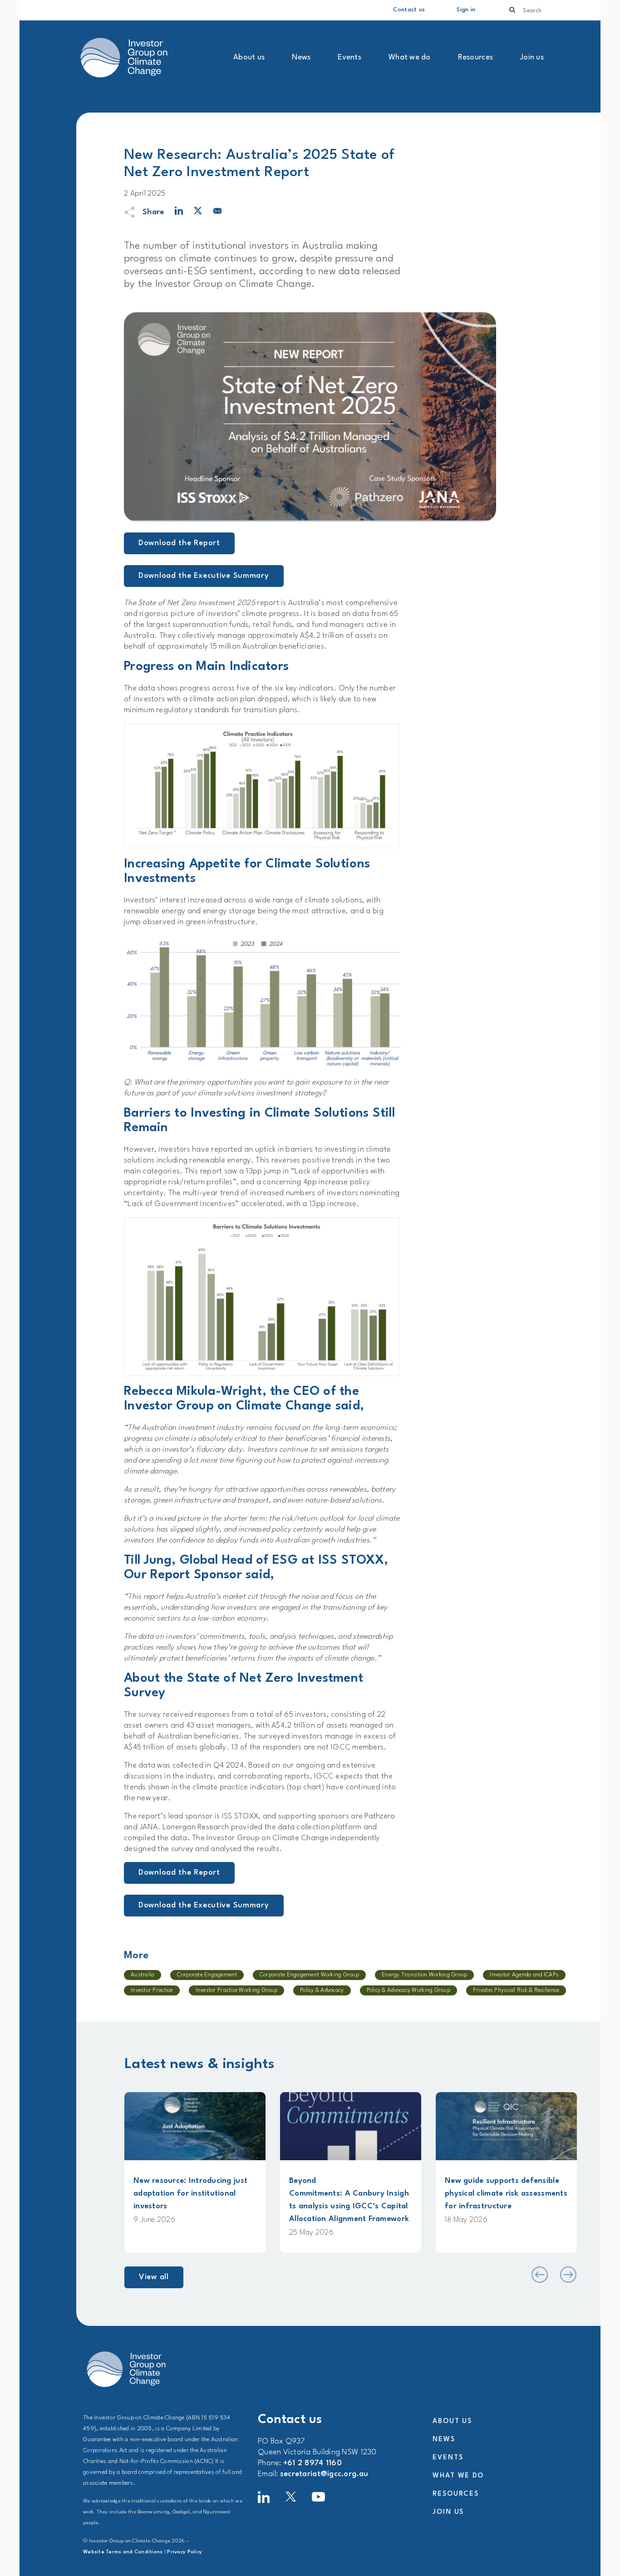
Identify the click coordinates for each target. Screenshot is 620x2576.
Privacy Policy (185, 2552)
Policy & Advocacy (322, 1990)
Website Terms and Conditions (123, 2552)
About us (249, 57)
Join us (532, 57)
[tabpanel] (195, 2172)
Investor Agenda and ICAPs (524, 1975)
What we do (410, 57)
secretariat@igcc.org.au (324, 2474)
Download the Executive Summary (204, 576)
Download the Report (179, 543)
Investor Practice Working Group (236, 1990)
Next (568, 2275)
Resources (475, 57)
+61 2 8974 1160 (312, 2463)
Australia (143, 1975)
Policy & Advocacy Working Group (408, 1990)
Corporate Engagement (207, 1975)
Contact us (409, 10)
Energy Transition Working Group (424, 1975)
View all (154, 2277)
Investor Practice (152, 1990)
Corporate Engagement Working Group (309, 1975)
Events (349, 57)
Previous (539, 2275)
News (301, 57)
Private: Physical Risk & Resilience (516, 1990)
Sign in (466, 10)
